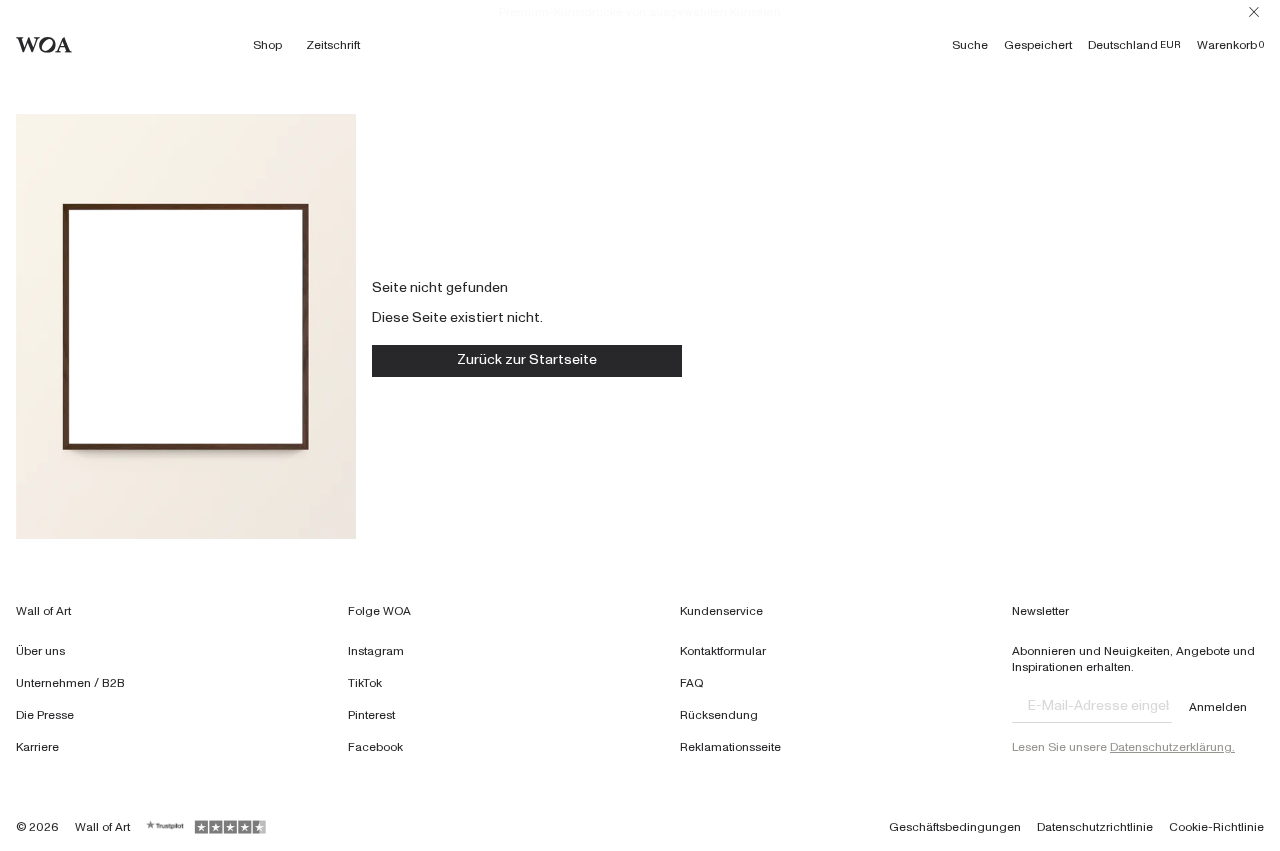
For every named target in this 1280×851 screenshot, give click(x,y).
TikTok (365, 683)
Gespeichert (1038, 45)
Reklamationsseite (730, 747)
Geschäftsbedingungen (955, 827)
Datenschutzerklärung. (1172, 747)
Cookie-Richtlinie (1216, 827)
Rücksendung (719, 715)
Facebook (375, 747)
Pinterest (371, 715)
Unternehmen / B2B (70, 683)
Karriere (37, 747)
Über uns (40, 651)
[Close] (1254, 12)
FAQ (692, 683)
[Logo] (44, 45)
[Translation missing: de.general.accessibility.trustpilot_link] (166, 827)
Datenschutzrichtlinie (1095, 827)
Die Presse (45, 715)
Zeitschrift (333, 45)
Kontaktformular (723, 651)
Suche (970, 45)
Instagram (376, 651)
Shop (267, 45)
